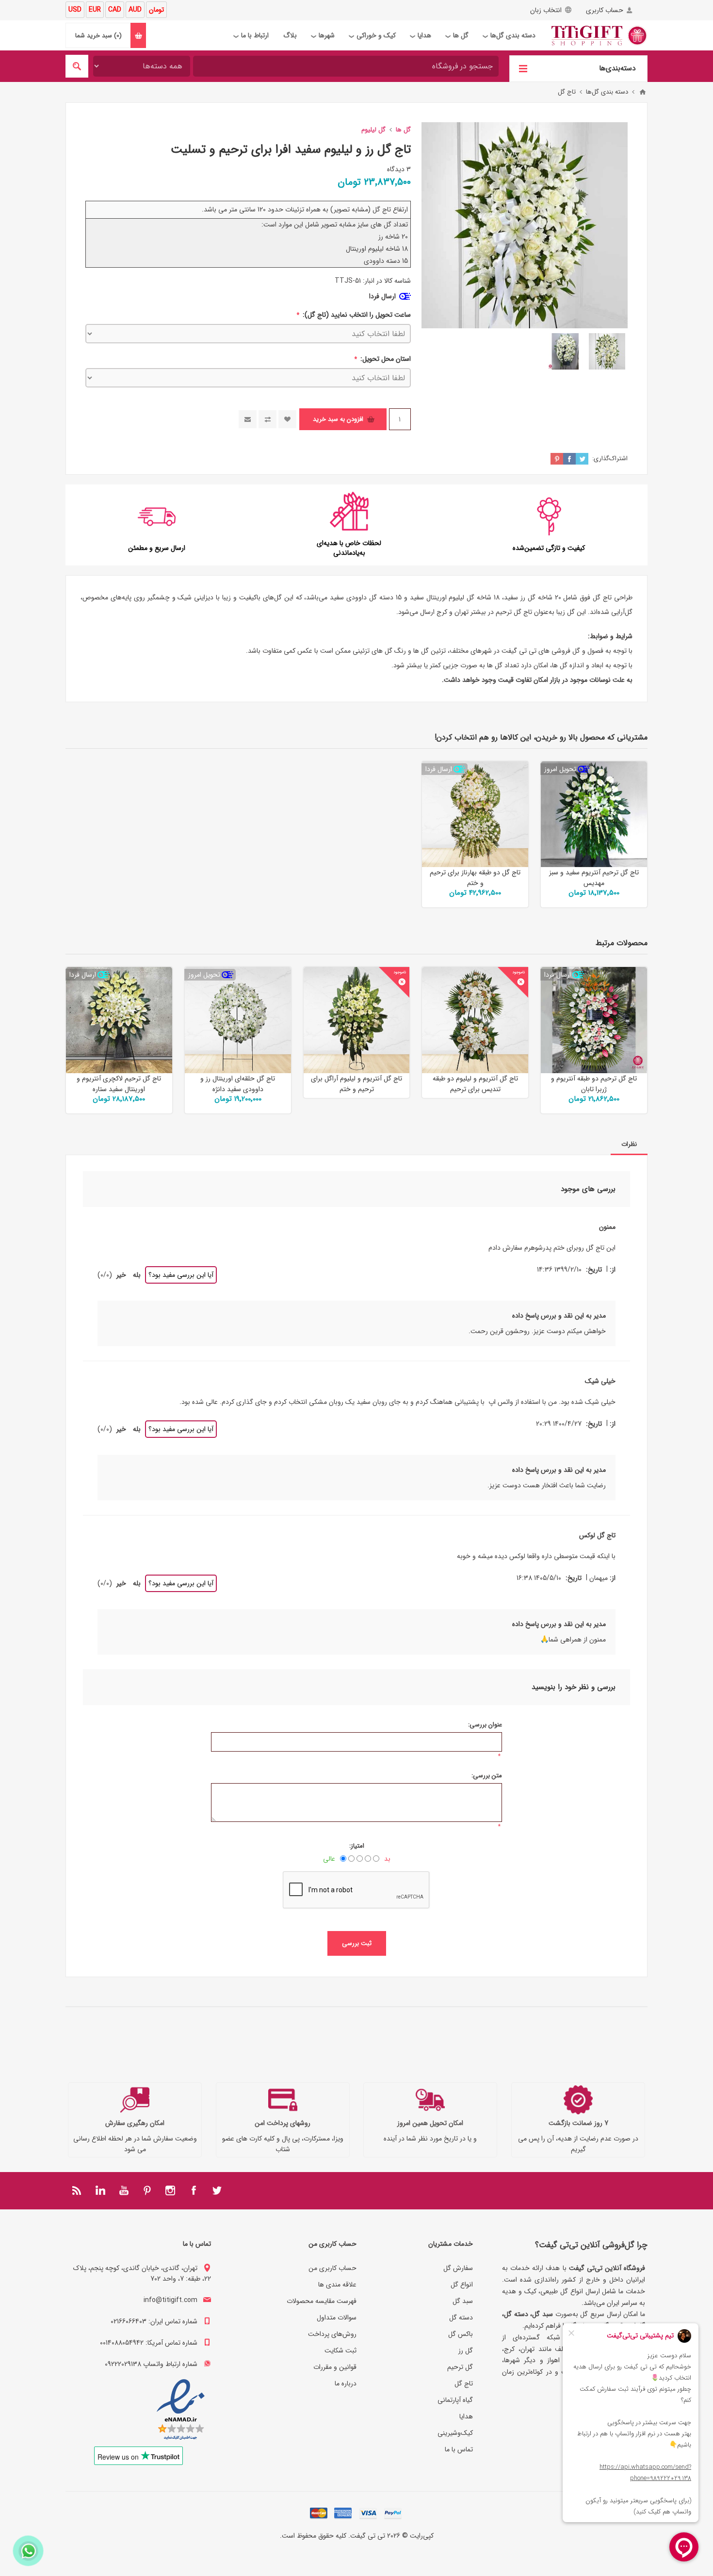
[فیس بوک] (194, 2190)
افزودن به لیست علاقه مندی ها (287, 419)
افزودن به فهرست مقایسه (267, 419)
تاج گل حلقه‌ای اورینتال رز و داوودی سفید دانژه (238, 1084)
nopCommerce (337, 2549)
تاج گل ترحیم (514, 612)
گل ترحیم (460, 2367)
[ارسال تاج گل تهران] (119, 1020)
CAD (115, 10)
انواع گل (462, 2285)
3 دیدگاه (399, 169)
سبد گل (463, 2301)
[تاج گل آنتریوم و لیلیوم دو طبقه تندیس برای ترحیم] (475, 1020)
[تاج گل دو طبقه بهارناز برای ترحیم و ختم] (475, 814)
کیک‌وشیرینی (455, 2433)
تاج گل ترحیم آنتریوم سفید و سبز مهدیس (594, 878)
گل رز (466, 2351)
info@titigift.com (170, 2300)
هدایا (466, 2416)
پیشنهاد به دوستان (248, 419)
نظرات (629, 1144)
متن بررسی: (487, 1776)
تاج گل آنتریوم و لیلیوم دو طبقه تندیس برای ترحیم (475, 1084)
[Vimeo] (100, 2190)
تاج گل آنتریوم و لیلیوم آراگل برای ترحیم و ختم (356, 1084)
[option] (607, 351)
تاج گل (602, 597)
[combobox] (346, 66)
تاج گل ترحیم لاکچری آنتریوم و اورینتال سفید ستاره (119, 1084)
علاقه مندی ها (337, 2285)
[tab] (629, 1144)
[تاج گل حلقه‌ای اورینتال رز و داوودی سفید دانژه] (238, 1020)
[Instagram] (170, 2190)
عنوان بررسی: (485, 1725)
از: (613, 1270)
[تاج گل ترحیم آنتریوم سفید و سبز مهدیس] (594, 814)
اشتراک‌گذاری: (610, 459)
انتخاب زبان (546, 10)
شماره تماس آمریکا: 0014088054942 (149, 2343)
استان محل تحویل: (385, 359)
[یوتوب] (124, 2190)
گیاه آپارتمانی (455, 2400)
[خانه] (643, 92)
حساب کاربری (605, 10)
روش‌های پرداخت (332, 2334)
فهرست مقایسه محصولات (322, 2301)
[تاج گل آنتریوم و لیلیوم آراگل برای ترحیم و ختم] (357, 1020)
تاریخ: (594, 1270)
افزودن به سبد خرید (338, 419)
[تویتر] (217, 2190)
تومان (156, 10)
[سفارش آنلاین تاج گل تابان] (594, 1020)
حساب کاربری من (332, 2268)
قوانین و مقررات (335, 2367)
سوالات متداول (337, 2318)
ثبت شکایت (340, 2351)
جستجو (77, 66)
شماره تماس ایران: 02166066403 (154, 2321)
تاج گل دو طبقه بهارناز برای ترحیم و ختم (475, 878)
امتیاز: (357, 1846)
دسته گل (461, 2318)
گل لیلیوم (462, 597)
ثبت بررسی (357, 1943)
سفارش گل (458, 2268)
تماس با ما (459, 2449)
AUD (135, 10)
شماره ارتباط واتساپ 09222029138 (151, 2364)
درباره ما (346, 2383)
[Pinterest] (147, 2190)
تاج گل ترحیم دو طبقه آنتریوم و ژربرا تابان (594, 1084)
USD (75, 10)
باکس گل (461, 2334)
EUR (95, 10)
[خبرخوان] (77, 2190)
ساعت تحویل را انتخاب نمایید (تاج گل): (356, 315)
